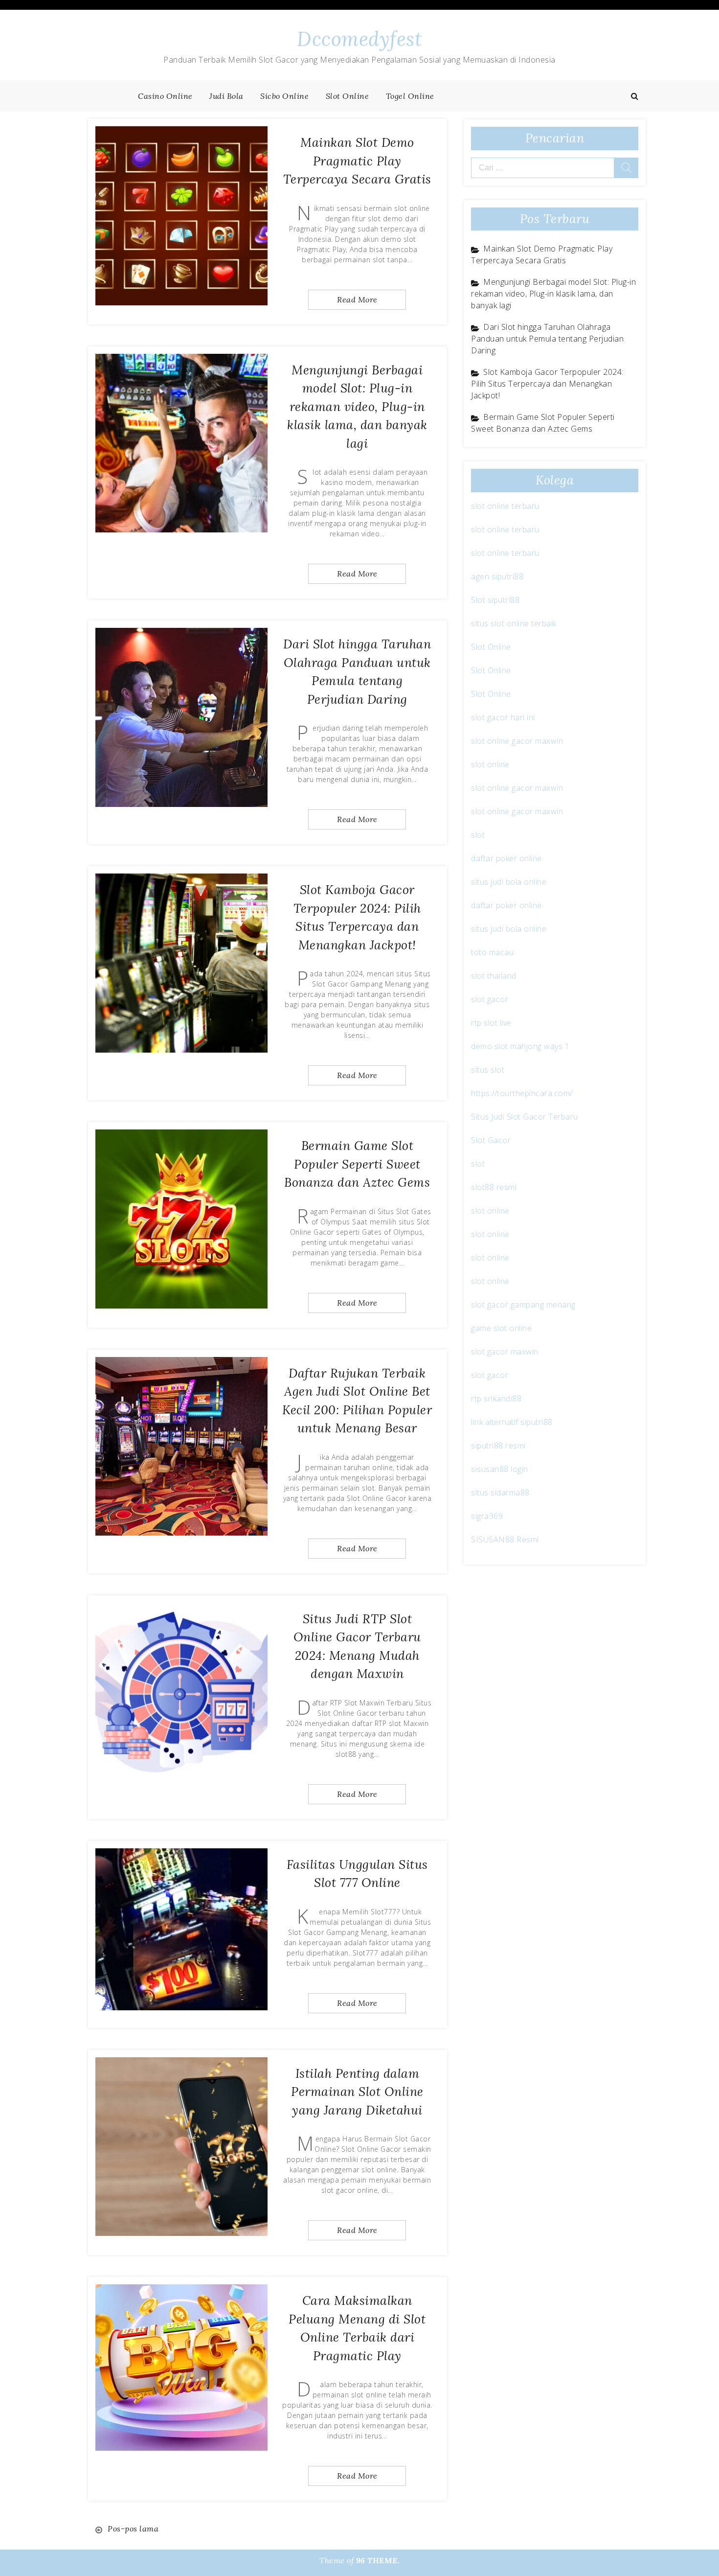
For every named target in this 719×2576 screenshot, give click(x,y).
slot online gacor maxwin (517, 741)
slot (478, 835)
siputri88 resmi (498, 1446)
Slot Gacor (491, 1140)
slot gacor (490, 999)
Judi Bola (226, 96)
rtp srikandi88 (496, 1399)
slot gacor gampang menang (523, 1305)
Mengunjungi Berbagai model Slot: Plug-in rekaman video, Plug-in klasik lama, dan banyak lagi (357, 407)
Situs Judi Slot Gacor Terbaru (525, 1117)
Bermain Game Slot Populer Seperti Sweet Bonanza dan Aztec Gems (357, 1164)
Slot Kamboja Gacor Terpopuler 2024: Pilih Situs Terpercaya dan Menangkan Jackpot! (547, 384)
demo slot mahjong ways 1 (520, 1046)
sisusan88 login (500, 1469)
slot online (490, 764)
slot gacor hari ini (503, 717)
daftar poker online (506, 858)
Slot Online (348, 96)
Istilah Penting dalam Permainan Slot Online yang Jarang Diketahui (357, 2092)
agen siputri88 (497, 576)
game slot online (501, 1328)
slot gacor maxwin (505, 1352)
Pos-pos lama (133, 2529)
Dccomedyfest (359, 39)
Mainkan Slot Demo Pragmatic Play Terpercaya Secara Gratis (357, 161)
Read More (357, 299)
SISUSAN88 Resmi (505, 1540)
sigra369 (487, 1516)
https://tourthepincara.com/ (522, 1093)
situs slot (488, 1070)
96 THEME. (378, 2560)
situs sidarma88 (500, 1493)
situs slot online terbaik (514, 623)
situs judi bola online (509, 882)
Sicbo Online (284, 96)
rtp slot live (491, 1023)
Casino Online (165, 96)
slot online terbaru (505, 506)
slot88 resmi (494, 1187)
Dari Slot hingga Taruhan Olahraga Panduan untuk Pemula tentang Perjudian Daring (547, 339)
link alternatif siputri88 (512, 1422)
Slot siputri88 (495, 600)
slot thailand (494, 976)
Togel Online (410, 96)
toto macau (492, 952)
